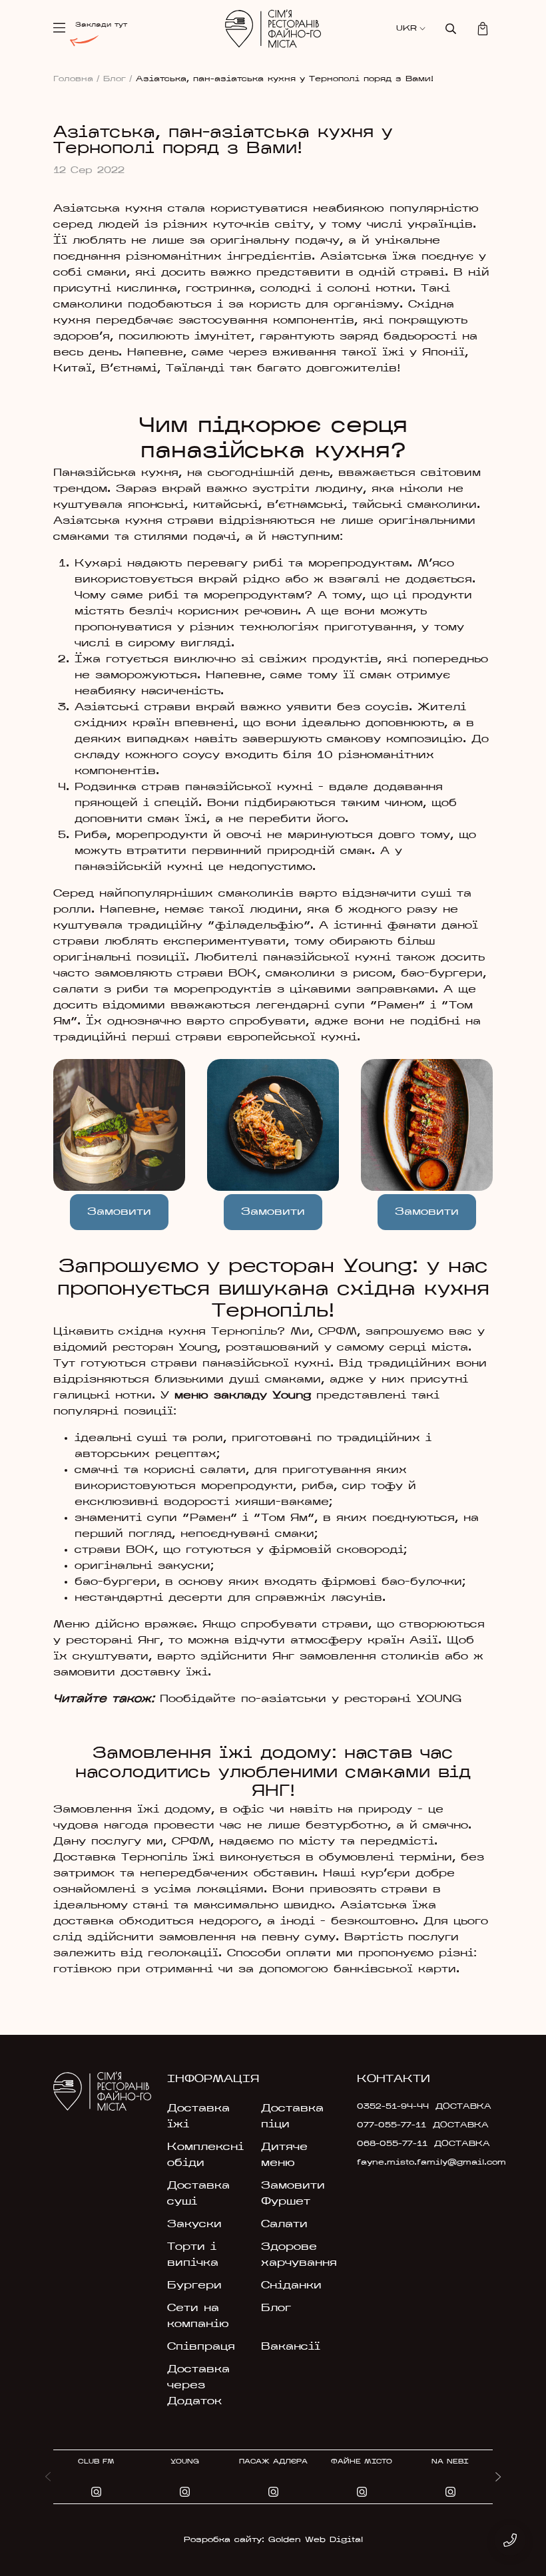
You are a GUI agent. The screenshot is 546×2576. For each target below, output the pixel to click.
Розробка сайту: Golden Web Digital (273, 2540)
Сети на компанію (198, 2316)
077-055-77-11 (392, 2125)
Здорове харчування (299, 2255)
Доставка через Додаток (198, 2386)
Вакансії (291, 2347)
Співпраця (201, 2347)
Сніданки (291, 2286)
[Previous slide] (48, 2477)
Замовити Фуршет (293, 2194)
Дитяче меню (284, 2155)
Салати (284, 2225)
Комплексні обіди (205, 2155)
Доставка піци (292, 2117)
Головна (77, 79)
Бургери (194, 2286)
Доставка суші (198, 2194)
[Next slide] (498, 2477)
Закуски (194, 2225)
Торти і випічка (193, 2255)
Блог (118, 79)
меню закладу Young (243, 1396)
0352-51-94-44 (393, 2107)
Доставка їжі (198, 2117)
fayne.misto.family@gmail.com (400, 2163)
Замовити (273, 1212)
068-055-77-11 (392, 2144)
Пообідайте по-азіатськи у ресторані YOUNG (311, 1699)
